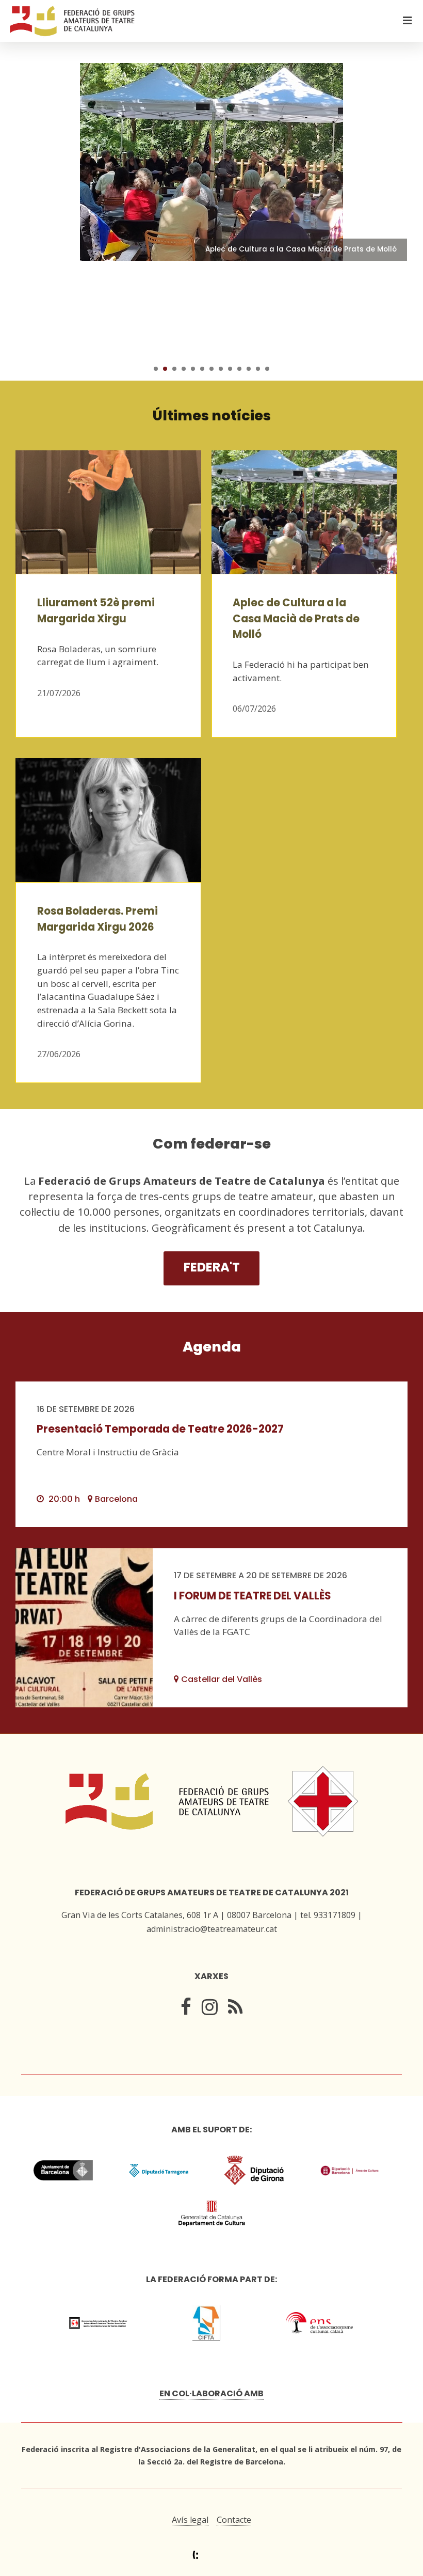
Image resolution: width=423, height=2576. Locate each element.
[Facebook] (186, 2009)
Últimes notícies (212, 415)
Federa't (212, 1267)
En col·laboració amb (211, 2393)
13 (267, 369)
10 (239, 369)
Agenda (212, 1347)
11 (249, 369)
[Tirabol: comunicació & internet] (212, 2555)
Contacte (234, 2520)
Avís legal (190, 2520)
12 (258, 369)
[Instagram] (210, 2009)
